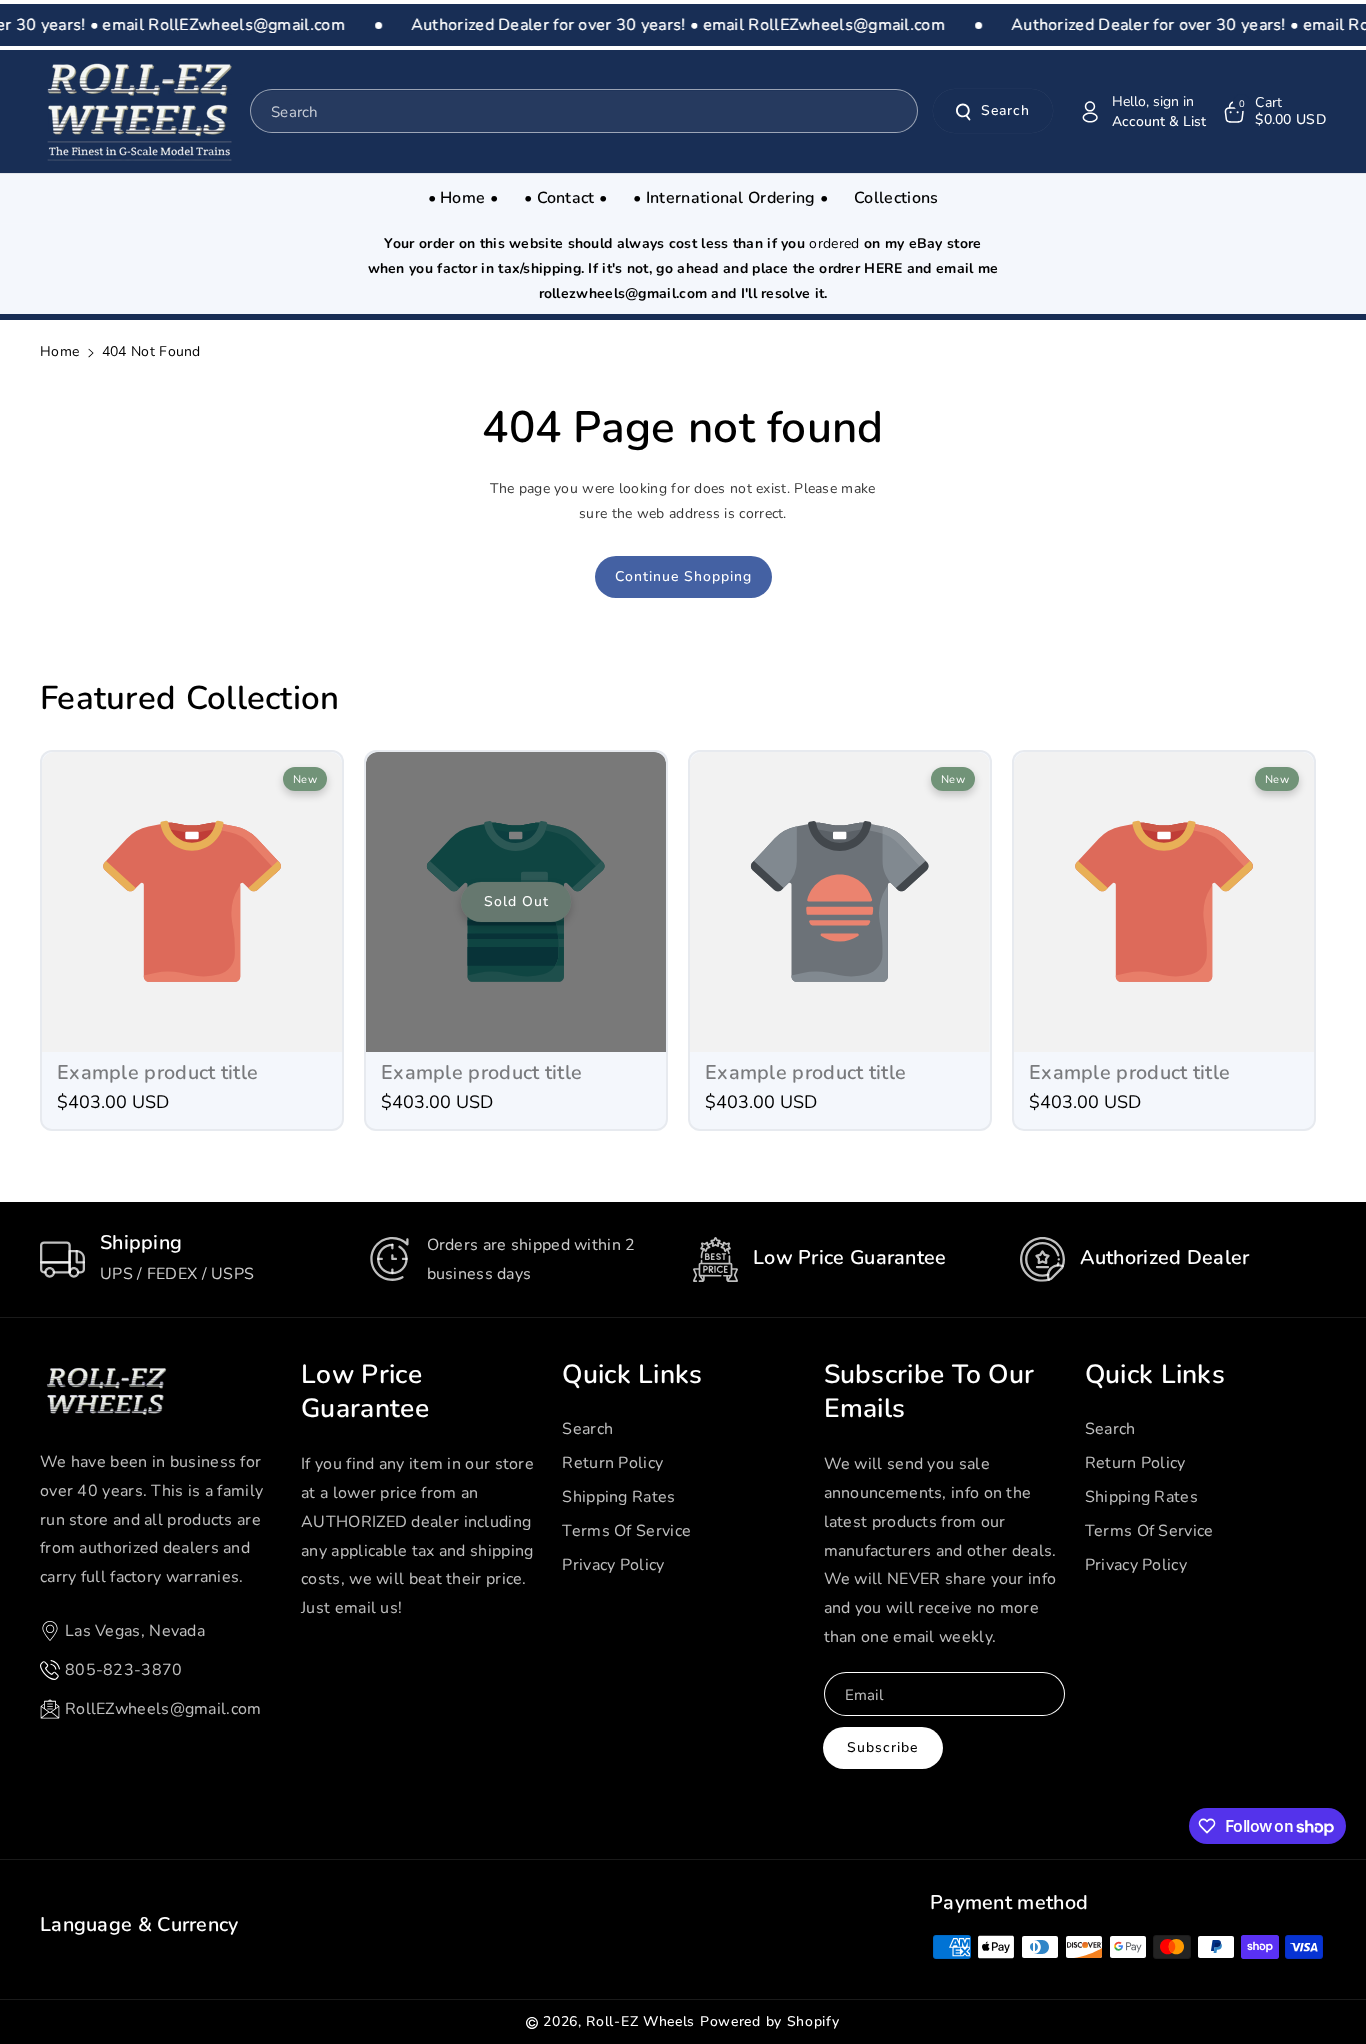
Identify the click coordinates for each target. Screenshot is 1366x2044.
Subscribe (882, 1747)
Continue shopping (683, 576)
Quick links (632, 1375)
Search (1005, 111)
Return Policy (612, 1463)
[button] (1273, 112)
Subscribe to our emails (929, 1391)
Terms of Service (626, 1531)
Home (59, 351)
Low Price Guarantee (365, 1391)
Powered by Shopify (770, 2021)
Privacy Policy (613, 1565)
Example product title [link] (157, 1072)
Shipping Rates (618, 1497)
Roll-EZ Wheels (640, 2021)
